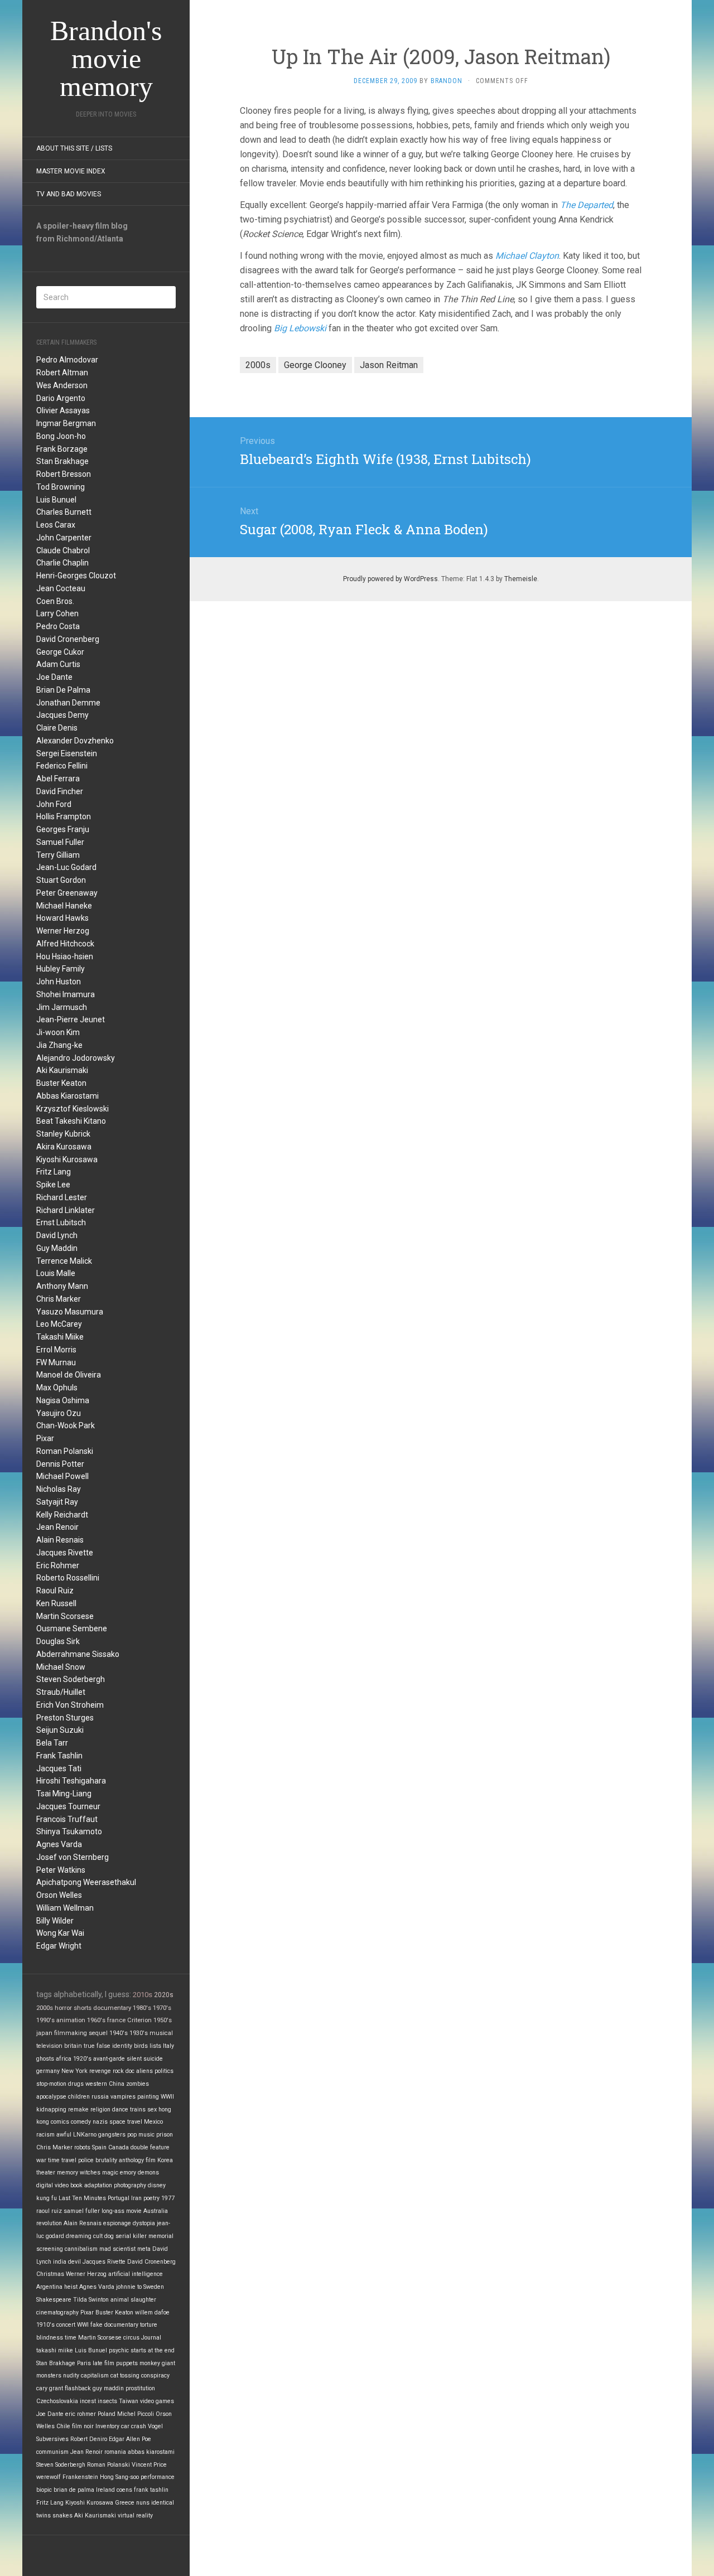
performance (158, 2477)
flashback (78, 2388)
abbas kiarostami (151, 2452)
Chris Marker (59, 1299)
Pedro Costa (58, 626)
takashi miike (55, 2350)
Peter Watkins (61, 1870)
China (117, 2084)
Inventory (107, 2426)
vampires (123, 2097)
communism (52, 2452)
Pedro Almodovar (67, 360)
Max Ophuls (57, 1388)
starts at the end (153, 2350)
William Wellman (65, 1908)
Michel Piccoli (136, 2414)
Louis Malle (56, 1273)
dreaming (79, 2236)
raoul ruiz (49, 2211)
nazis (100, 2122)
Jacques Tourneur (68, 1806)
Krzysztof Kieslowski (73, 1109)
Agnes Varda (59, 1844)
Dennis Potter (60, 1464)
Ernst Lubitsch (61, 1222)
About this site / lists (74, 148)
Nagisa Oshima (63, 1400)
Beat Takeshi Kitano (71, 1121)
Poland (107, 2414)
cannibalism (81, 2249)
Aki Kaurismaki (62, 1070)
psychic (119, 2350)
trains (138, 2109)
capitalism (95, 2376)
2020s (164, 1995)
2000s (45, 2008)
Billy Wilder (55, 1921)
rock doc (124, 2071)
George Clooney (315, 365)
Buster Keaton (61, 1083)
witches (90, 2173)
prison (165, 2135)
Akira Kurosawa (64, 1147)
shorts (83, 2008)
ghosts (45, 2059)
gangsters (112, 2135)
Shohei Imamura (66, 994)
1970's (162, 2008)
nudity (71, 2376)
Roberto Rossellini (68, 1578)
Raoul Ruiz (55, 1591)
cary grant (50, 2388)
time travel (62, 2160)
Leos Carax (56, 525)
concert (66, 2325)
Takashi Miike (60, 1337)
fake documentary (114, 2325)
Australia (156, 2211)
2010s (143, 1995)
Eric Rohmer (58, 1565)
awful (64, 2135)
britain (73, 2046)
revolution (49, 2223)
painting (148, 2097)
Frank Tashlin (59, 1756)
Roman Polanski (65, 1451)
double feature (150, 2147)
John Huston (59, 982)
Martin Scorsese (65, 1616)
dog (109, 2236)
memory (67, 2173)
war (41, 2160)
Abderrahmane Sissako (78, 1654)
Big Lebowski (300, 328)
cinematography (57, 2312)
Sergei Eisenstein (67, 753)
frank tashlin (151, 2490)
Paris (84, 2363)
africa (64, 2059)
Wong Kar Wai (60, 1933)
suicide (153, 2059)
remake (78, 2109)
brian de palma (74, 2490)
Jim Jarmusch (62, 1007)
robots (82, 2147)
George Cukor (60, 652)
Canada (119, 2147)
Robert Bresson (64, 474)
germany (48, 2071)
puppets (127, 2363)
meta (144, 2249)
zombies (138, 2084)
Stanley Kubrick (63, 1134)
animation (71, 2020)
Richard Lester (62, 1197)
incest (88, 2401)
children (79, 2097)
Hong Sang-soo (119, 2477)
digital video (52, 2185)
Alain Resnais (60, 1540)
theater (46, 2173)
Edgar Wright (59, 1946)
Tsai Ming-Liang (64, 1794)
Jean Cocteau (61, 588)
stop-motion (51, 2084)
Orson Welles (59, 1895)
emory (128, 2173)
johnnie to (129, 2287)
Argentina (49, 2287)
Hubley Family (61, 969)
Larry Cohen (57, 613)
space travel (126, 2122)
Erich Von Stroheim (70, 1705)
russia (100, 2097)
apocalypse (51, 2097)
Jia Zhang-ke (59, 1045)
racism (45, 2135)
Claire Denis (57, 728)
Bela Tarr (52, 1743)
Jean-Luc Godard (66, 867)
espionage (117, 2223)
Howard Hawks (62, 918)
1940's (119, 2033)
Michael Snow (61, 1667)
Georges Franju (63, 829)
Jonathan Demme (68, 703)
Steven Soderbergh (71, 1679)
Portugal (119, 2198)
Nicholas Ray (59, 1489)
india (60, 2262)
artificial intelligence (136, 2274)
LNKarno (85, 2135)
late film (103, 2363)
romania (115, 2452)
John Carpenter (64, 538)
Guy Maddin (57, 1248)
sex (152, 2109)
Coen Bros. (55, 601)
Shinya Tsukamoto (69, 1831)
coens (124, 2490)
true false (97, 2046)
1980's (142, 2008)
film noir (83, 2426)
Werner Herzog (63, 931)
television (49, 2046)
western (96, 2084)
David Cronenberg (68, 639)
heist (71, 2287)
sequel (98, 2033)
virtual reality (135, 2515)
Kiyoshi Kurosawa (67, 1159)
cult (98, 2236)
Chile (63, 2426)
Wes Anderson (62, 385)
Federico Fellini (62, 766)
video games (157, 2401)
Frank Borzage (62, 449)
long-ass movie (122, 2211)
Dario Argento (61, 398)
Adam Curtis (58, 664)
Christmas (50, 2274)
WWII (167, 2097)
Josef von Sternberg (73, 1857)
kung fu (47, 2198)
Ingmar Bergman (66, 423)
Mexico (153, 2122)
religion (100, 2109)
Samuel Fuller (60, 842)
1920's (82, 2059)
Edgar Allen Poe (130, 2439)
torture (149, 2325)
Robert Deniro (89, 2439)
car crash (134, 2426)
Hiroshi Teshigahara (71, 1781)
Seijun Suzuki (60, 1730)
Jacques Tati (59, 1768)
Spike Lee (53, 1185)
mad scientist (117, 2249)
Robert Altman (62, 373)
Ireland (105, 2490)
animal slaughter (133, 2300)
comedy (81, 2122)
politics (164, 2071)
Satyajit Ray (57, 1502)
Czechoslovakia (57, 2401)
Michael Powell (62, 1476)
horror (63, 2008)
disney (157, 2185)
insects (107, 2401)
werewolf (49, 2477)
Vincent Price (149, 2465)
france (116, 2020)
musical (161, 2033)
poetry (151, 2198)
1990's (45, 2020)
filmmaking (71, 2033)
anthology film (137, 2160)
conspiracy (155, 2376)
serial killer (131, 2236)
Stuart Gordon (61, 880)
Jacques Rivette (65, 1553)
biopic (44, 2490)
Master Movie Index (71, 171)
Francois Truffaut (67, 1819)
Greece (125, 2503)
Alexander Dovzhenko (75, 741)
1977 (168, 2198)
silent (134, 2059)
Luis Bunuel (56, 500)
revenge (100, 2071)
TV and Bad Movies (69, 194)
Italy (168, 2046)
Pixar (45, 1438)
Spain (99, 2147)
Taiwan (129, 2401)
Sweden (154, 2287)
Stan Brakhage (62, 461)
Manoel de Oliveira (69, 1375)
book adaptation (91, 2185)
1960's (96, 2020)
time (71, 2338)
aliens (144, 2071)
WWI (83, 2325)
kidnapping (51, 2109)
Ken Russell (56, 1603)
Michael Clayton (527, 256)
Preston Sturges (65, 1718)
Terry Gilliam (58, 855)
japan (44, 2033)
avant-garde (109, 2059)
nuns (143, 2503)
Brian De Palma (63, 690)
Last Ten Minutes (82, 2198)
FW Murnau (56, 1362)
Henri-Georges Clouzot (76, 576)
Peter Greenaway (67, 893)
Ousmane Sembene (72, 1628)
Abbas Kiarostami (67, 1096)
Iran (136, 2198)
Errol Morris (56, 1350)
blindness (50, 2338)
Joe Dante (54, 677)
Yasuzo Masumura (70, 1312)
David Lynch (57, 1235)
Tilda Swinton (91, 2300)
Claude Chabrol (63, 550)
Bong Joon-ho (61, 436)
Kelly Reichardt (62, 1515)
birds (141, 2046)
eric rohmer (81, 2414)
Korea (165, 2160)
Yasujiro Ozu (59, 1413)
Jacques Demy (62, 715)
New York (74, 2071)
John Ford (54, 804)
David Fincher (60, 791)
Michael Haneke (64, 906)
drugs (76, 2084)
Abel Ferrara (58, 779)
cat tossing (125, 2376)
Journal (151, 2338)
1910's (45, 2325)
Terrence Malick (64, 1261)
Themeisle (521, 579)
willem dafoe (152, 2312)
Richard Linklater (66, 1210)
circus (131, 2338)
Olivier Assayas (63, 410)
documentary (112, 2008)
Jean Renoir (57, 1527)
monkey (150, 2363)
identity (122, 2046)
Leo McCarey (59, 1324)
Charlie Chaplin (62, 563)
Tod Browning (61, 487)
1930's (139, 2033)
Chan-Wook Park (66, 1425)
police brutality (98, 2160)
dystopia (144, 2223)
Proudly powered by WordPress (390, 579)
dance (120, 2109)
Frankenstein (80, 2477)
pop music (141, 2135)
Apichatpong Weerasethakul (86, 1882)
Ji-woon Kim (58, 1032)
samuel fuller (82, 2211)
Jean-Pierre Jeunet (71, 1019)
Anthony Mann (62, 1286)
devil (74, 2262)
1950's (163, 2020)
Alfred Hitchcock (65, 944)
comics (60, 2122)
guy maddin (108, 2388)
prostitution (140, 2388)
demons (148, 2173)
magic (110, 2173)
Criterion (139, 2020)
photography (130, 2185)
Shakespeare (54, 2300)
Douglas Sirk (58, 1641)
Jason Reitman (389, 365)
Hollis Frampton (64, 816)
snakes (62, 2515)
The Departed (587, 205)
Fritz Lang (54, 1172)
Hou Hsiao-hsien (65, 956)
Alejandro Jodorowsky (76, 1058)
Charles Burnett (64, 512)
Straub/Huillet (61, 1692)
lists (155, 2046)
